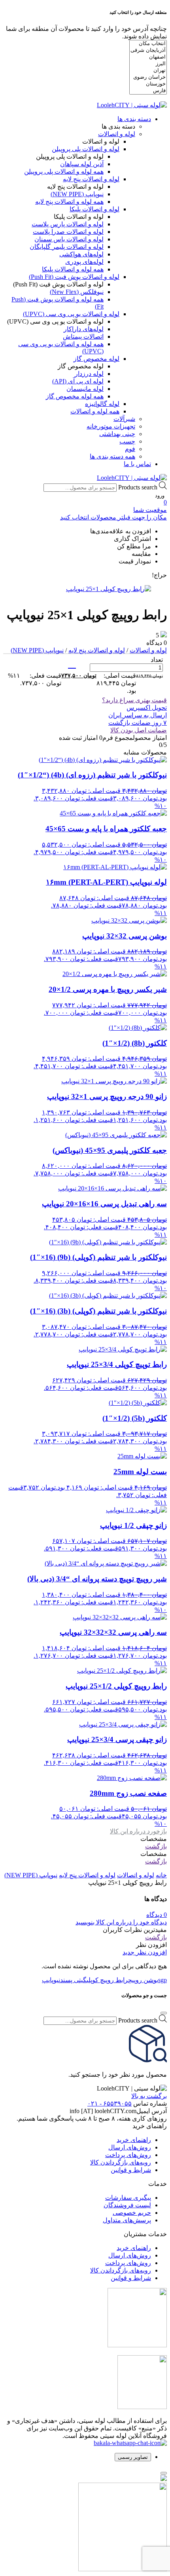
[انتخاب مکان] (148, 44)
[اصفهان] (148, 57)
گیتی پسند (73, 1980)
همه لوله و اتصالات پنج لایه (69, 202)
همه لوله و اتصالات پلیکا (73, 269)
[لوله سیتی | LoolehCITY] (132, 105)
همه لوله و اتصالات (95, 411)
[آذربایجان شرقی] (148, 50)
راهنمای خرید (134, 2140)
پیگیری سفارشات (128, 2198)
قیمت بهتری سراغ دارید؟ (134, 700)
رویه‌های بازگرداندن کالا (121, 2162)
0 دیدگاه (157, 1915)
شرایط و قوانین (131, 2170)
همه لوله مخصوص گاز (75, 396)
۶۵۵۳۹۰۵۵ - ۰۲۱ (110, 2103)
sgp (162, 1980)
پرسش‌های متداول (127, 2220)
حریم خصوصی (132, 2213)
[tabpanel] (85, 2524)
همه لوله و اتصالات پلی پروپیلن (64, 172)
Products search (138, 487)
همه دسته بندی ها (112, 456)
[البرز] (148, 64)
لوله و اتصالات (148, 650)
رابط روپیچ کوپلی (107, 1980)
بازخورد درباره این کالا (138, 1831)
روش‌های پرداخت (128, 2155)
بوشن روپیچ (143, 1980)
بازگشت (156, 1846)
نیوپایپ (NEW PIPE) (37, 650)
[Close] (164, 2013)
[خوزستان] (148, 84)
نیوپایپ (51, 1980)
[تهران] (148, 71)
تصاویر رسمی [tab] (133, 2457)
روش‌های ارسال (130, 2147)
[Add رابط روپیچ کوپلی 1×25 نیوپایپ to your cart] (72, 664)
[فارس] (148, 91)
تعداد (157, 660)
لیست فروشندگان (127, 2205)
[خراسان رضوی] (148, 77)
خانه (161, 1875)
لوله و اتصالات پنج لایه (97, 650)
